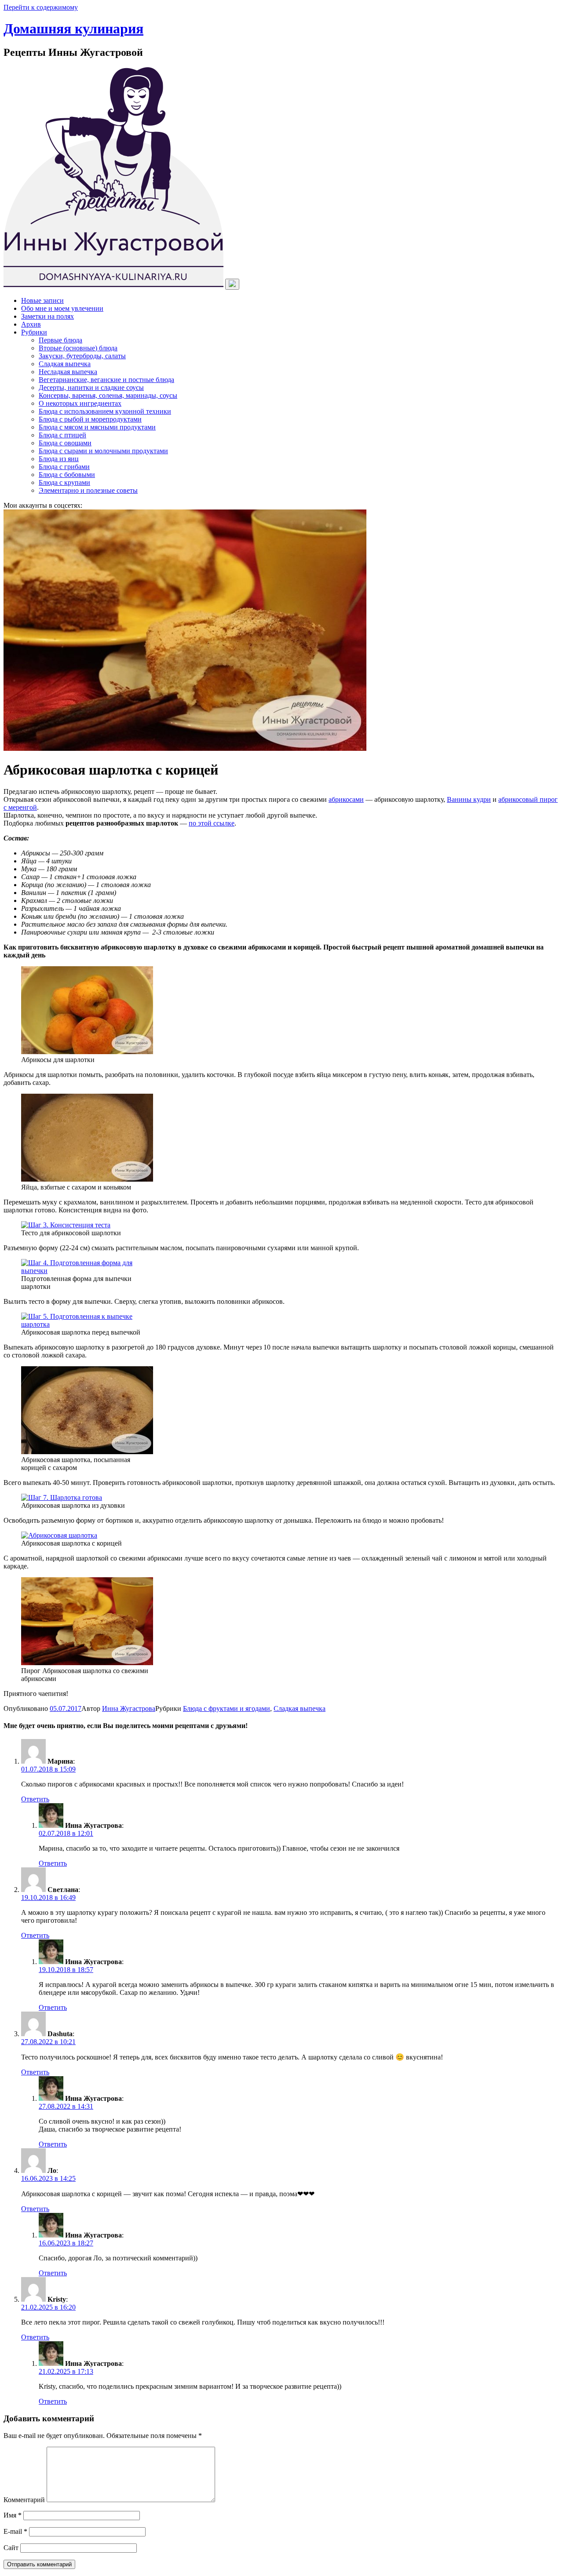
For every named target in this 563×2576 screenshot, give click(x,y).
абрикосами (346, 799)
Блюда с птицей (62, 435)
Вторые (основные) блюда (78, 348)
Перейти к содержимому (41, 7)
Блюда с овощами (65, 443)
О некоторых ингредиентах (80, 403)
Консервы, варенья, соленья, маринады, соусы (108, 395)
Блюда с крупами (64, 482)
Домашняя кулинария (73, 29)
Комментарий (24, 2500)
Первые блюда (60, 340)
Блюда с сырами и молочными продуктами (103, 451)
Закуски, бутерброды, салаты (82, 356)
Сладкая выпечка (65, 364)
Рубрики (34, 332)
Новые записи (42, 300)
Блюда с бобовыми (67, 475)
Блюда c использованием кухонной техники (105, 411)
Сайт (11, 2548)
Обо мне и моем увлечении (62, 308)
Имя (13, 2515)
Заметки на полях (48, 316)
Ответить (35, 1799)
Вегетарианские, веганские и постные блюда (106, 380)
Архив (31, 324)
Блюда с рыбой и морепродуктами (90, 419)
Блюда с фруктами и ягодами (227, 1708)
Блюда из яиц (59, 459)
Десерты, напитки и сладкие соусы (91, 387)
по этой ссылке (212, 823)
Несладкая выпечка (68, 372)
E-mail (15, 2531)
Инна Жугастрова (129, 1708)
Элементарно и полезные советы (88, 490)
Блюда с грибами (64, 467)
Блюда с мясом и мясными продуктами (97, 427)
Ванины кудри (469, 799)
